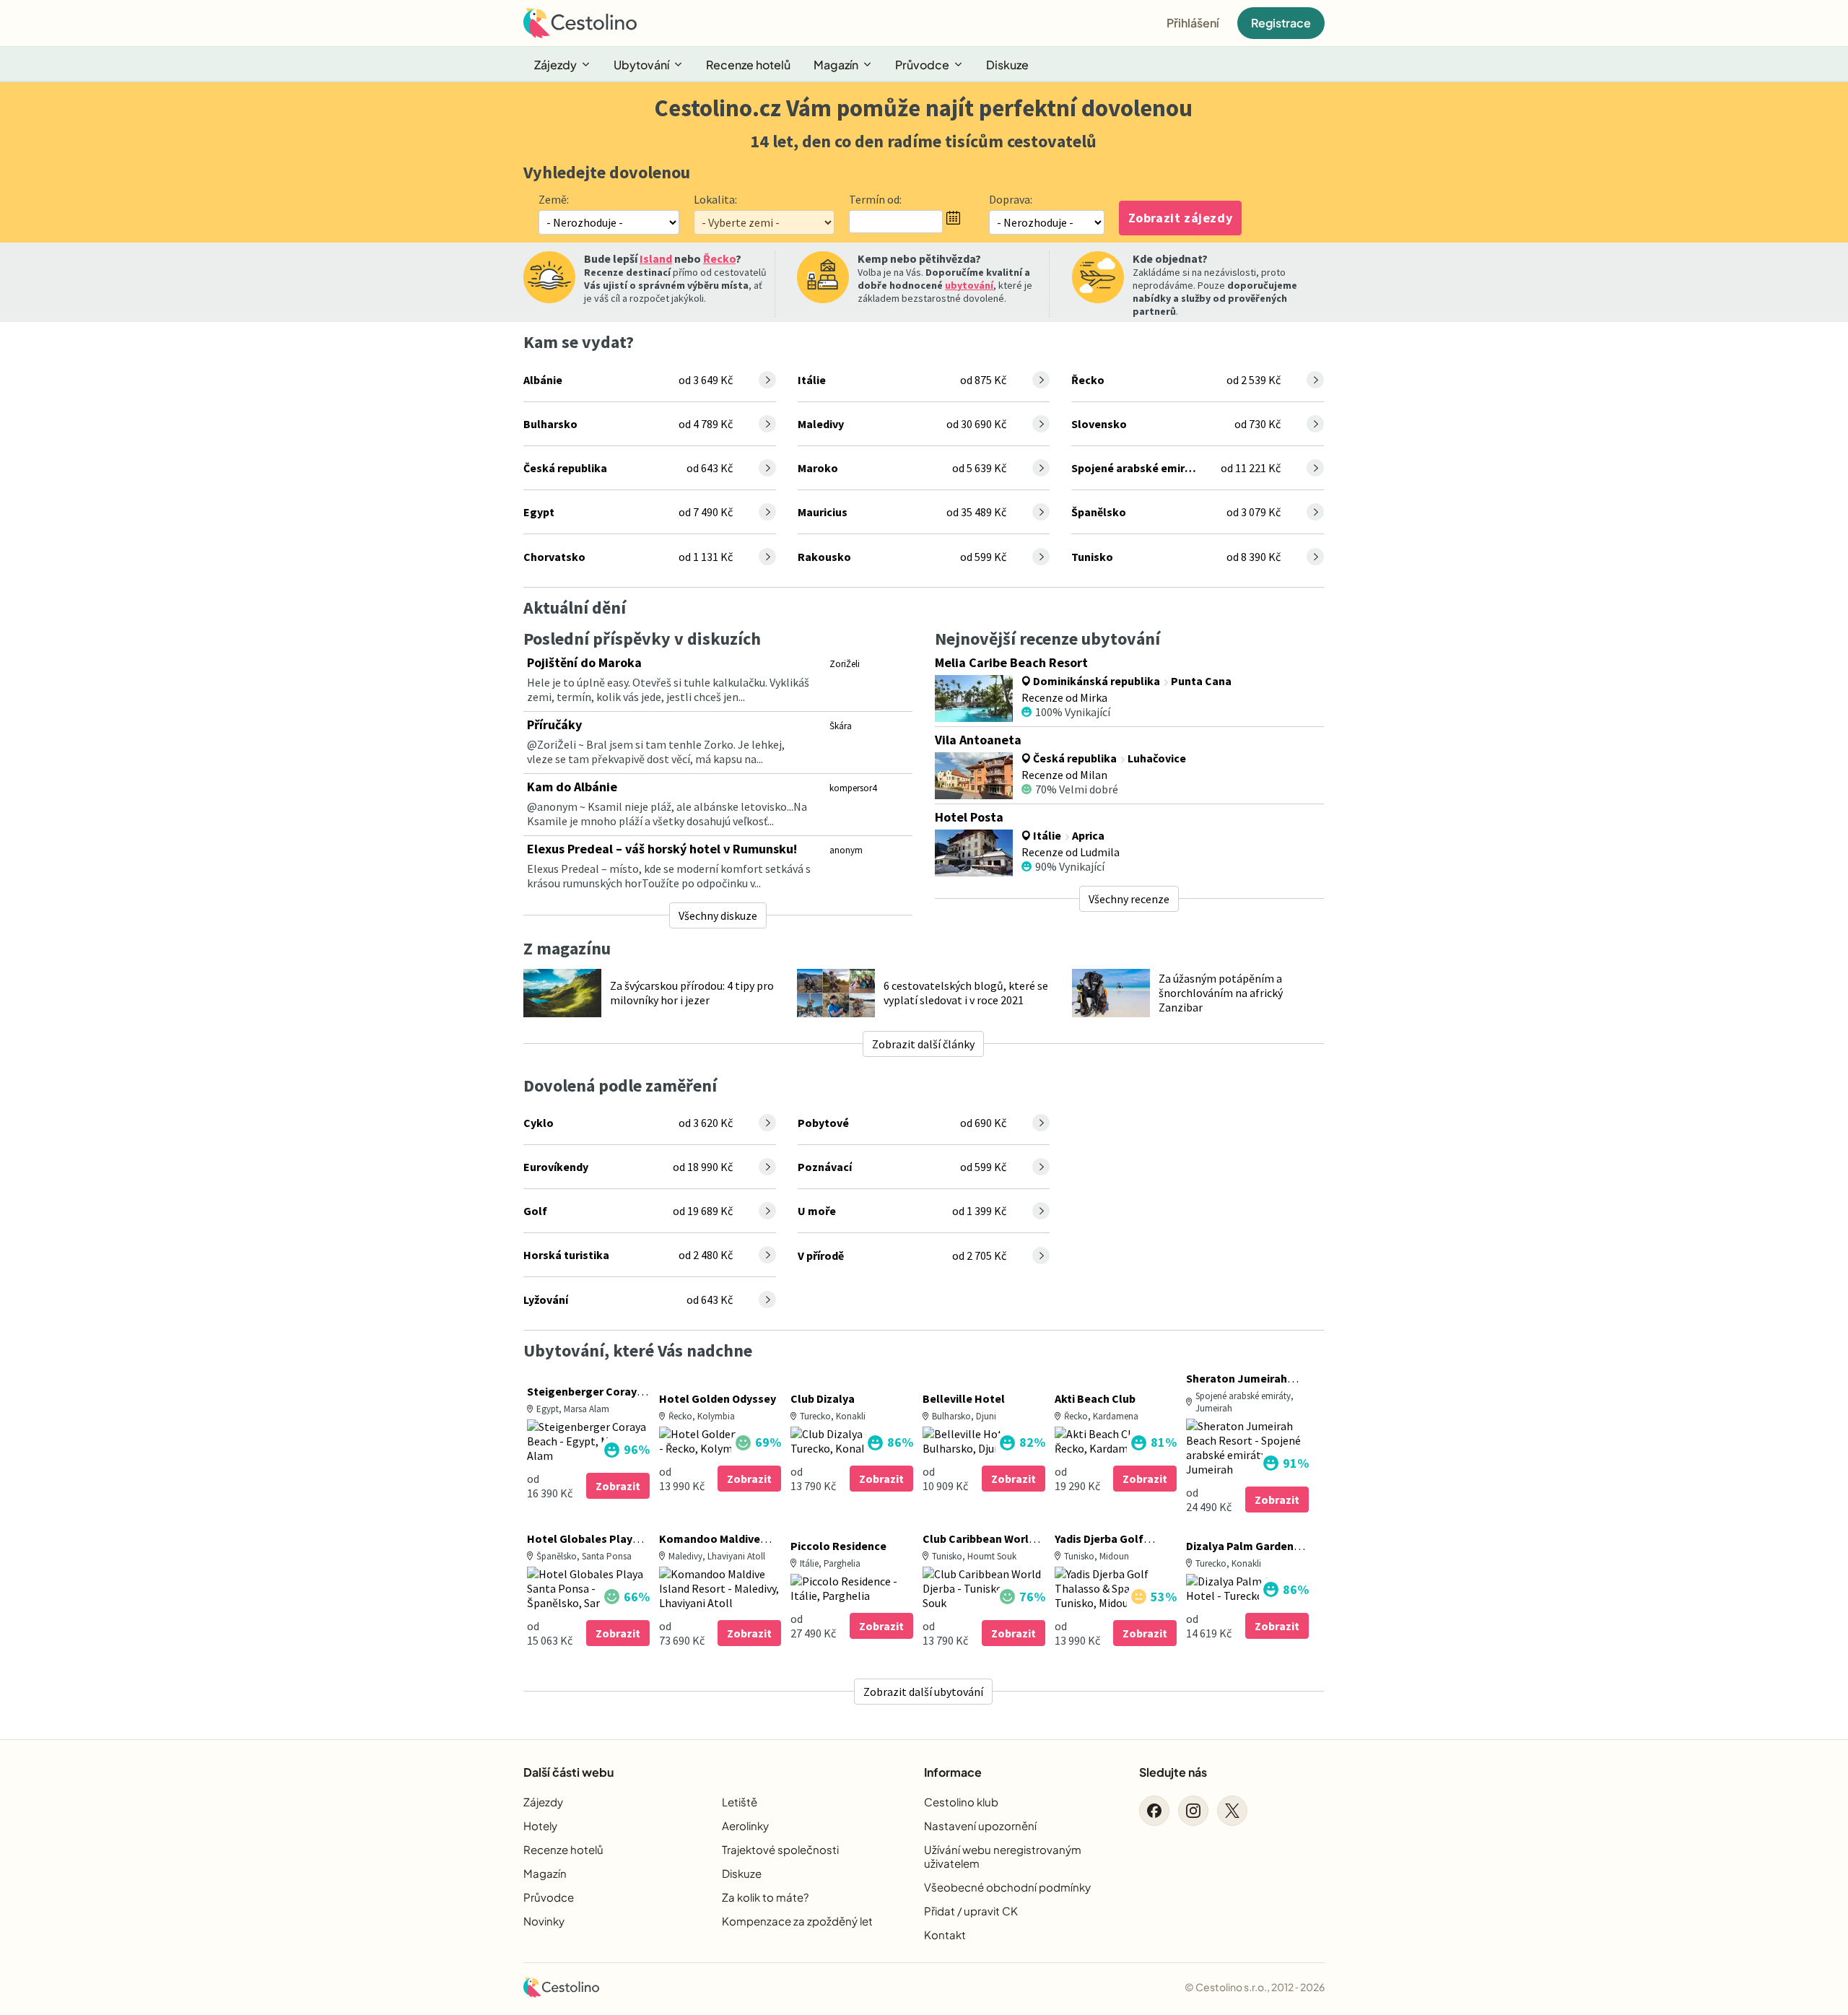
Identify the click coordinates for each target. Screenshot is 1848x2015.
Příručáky (554, 724)
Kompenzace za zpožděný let (797, 1921)
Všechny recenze (1129, 899)
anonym (846, 850)
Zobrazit (618, 1486)
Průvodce (922, 65)
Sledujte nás (1173, 1772)
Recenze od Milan (1064, 775)
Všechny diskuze (718, 915)
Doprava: (1011, 199)
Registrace (1281, 23)
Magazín (836, 65)
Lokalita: (715, 199)
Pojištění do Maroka (584, 662)
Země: (554, 199)
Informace (953, 1772)
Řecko (719, 258)
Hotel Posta (969, 817)
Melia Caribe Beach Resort (1011, 662)
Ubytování (641, 65)
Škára (841, 726)
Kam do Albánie (572, 787)
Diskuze (1007, 65)
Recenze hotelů (748, 65)
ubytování (969, 285)
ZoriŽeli (845, 664)
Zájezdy (555, 65)
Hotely (540, 1825)
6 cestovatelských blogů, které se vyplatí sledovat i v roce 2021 (966, 993)
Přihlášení (1193, 23)
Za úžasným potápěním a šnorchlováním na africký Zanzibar (1221, 993)
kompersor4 (853, 788)
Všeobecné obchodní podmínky (1007, 1887)
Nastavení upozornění (980, 1825)
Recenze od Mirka (1064, 697)
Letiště (740, 1802)
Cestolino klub (961, 1802)
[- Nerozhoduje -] (1047, 222)
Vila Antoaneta (978, 740)
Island (656, 258)
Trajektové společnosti (780, 1849)
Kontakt (945, 1935)
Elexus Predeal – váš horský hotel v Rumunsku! (662, 849)
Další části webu (568, 1772)
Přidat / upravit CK (971, 1911)
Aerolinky (745, 1825)
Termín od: (875, 199)
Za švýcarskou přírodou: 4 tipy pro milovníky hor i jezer (692, 993)
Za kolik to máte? (765, 1897)
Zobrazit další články (923, 1044)
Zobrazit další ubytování (923, 1692)
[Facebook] (1154, 1811)
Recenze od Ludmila (1071, 852)
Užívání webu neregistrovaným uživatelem (1003, 1856)
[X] (1232, 1811)
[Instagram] (1193, 1811)
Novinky (544, 1921)
